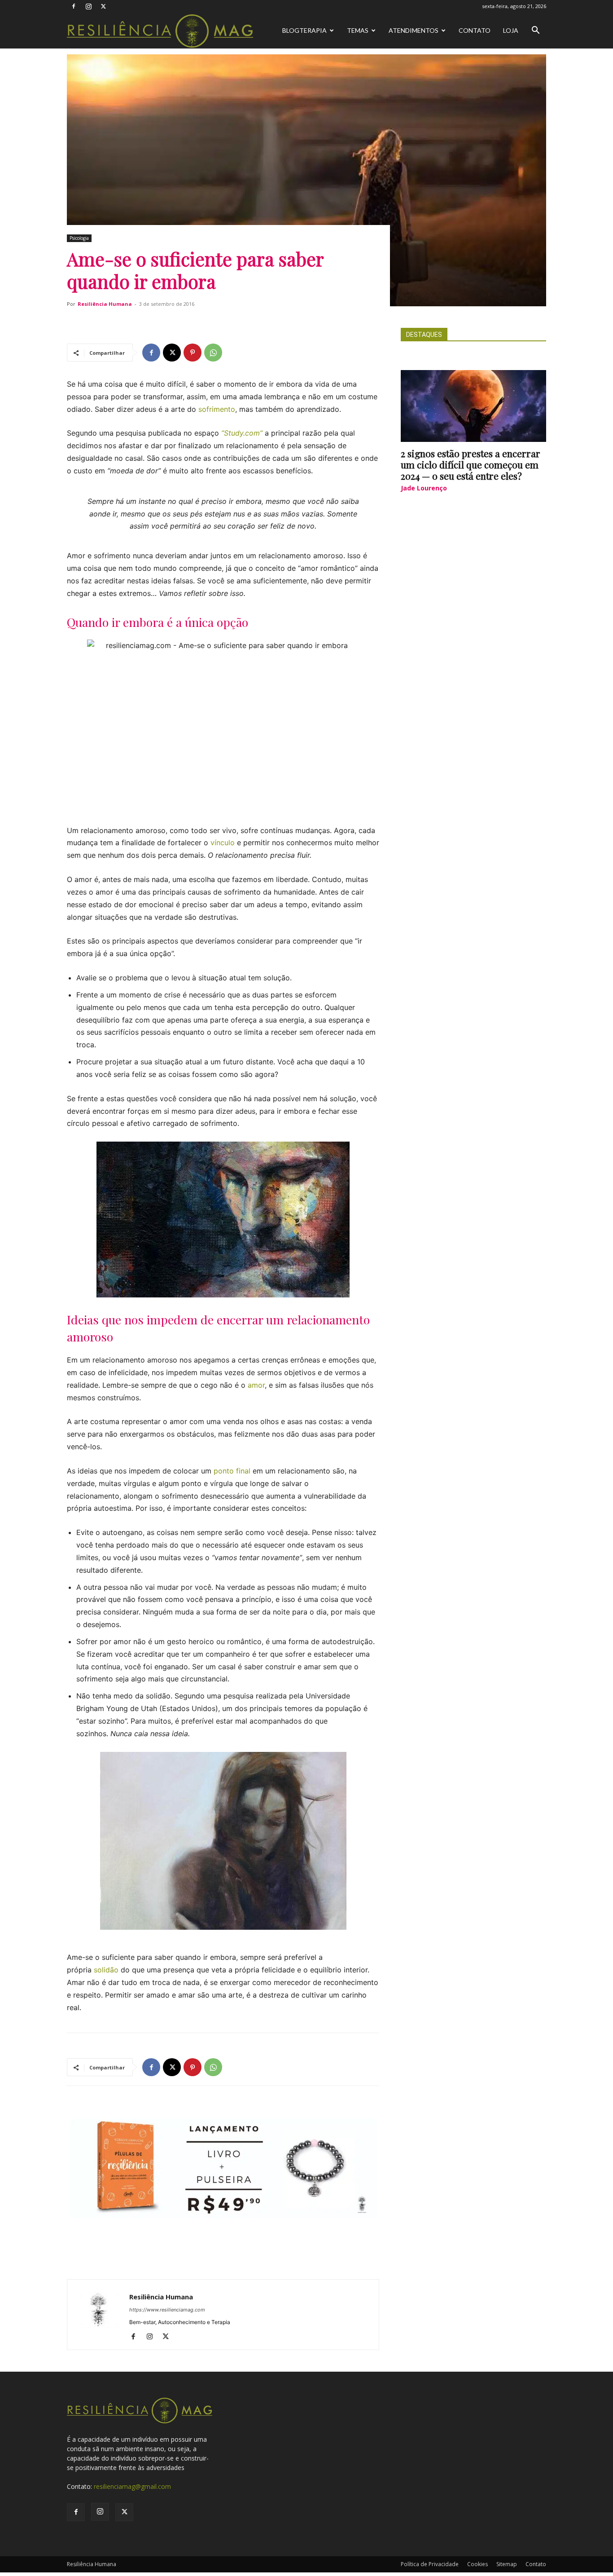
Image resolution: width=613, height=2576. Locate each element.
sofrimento (217, 409)
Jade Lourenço (424, 488)
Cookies (477, 2564)
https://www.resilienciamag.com (167, 2310)
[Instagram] (88, 6)
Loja (511, 30)
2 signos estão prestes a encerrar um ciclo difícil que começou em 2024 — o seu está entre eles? (471, 464)
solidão (106, 1970)
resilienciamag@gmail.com (132, 2486)
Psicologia (79, 238)
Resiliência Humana (105, 304)
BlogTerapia (304, 30)
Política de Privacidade (430, 2564)
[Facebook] (74, 6)
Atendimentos (414, 30)
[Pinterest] (193, 353)
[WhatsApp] (213, 353)
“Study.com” (242, 433)
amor (256, 1385)
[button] (535, 31)
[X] (103, 6)
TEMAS (358, 30)
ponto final (232, 1471)
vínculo (223, 842)
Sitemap (507, 2564)
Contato (475, 30)
